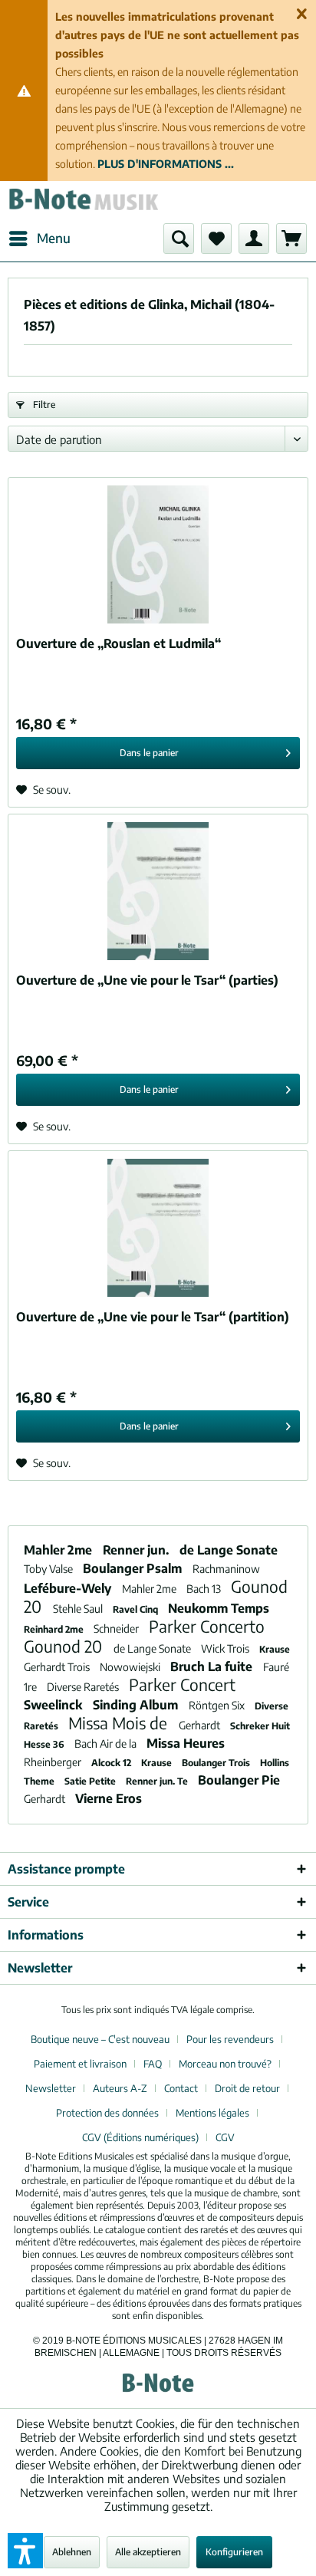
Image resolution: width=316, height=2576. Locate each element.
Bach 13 (205, 1589)
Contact (181, 2088)
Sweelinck (54, 1705)
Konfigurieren (234, 2552)
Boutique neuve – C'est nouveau (100, 2039)
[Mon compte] (254, 239)
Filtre (43, 405)
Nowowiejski (131, 1667)
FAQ (153, 2064)
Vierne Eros (109, 1798)
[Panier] (291, 239)
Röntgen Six (218, 1705)
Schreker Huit (260, 1726)
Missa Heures (186, 1743)
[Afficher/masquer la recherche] (179, 239)
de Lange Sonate (229, 1550)
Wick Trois (226, 1648)
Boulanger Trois (217, 1763)
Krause (275, 1649)
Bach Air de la (107, 1744)
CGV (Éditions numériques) (140, 2137)
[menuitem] (39, 239)
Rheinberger (54, 1762)
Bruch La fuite (213, 1666)
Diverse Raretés (84, 1687)
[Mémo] (216, 239)
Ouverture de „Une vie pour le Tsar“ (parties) (147, 980)
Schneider (117, 1629)
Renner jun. (137, 1550)
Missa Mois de (120, 1723)
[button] (25, 2551)
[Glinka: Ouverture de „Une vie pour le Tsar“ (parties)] (158, 891)
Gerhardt (201, 1725)
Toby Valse (49, 1569)
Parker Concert (182, 1684)
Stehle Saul (79, 1609)
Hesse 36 (45, 1744)
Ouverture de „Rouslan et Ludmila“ (118, 643)
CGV (225, 2137)
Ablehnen (72, 2552)
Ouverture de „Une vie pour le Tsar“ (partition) (153, 1317)
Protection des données (107, 2113)
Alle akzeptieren (148, 2552)
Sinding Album (137, 1705)
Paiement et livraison (80, 2064)
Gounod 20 (65, 1646)
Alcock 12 (112, 1763)
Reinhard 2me (55, 1629)
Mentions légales (212, 2113)
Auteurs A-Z (120, 2088)
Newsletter (51, 2088)
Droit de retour (247, 2088)
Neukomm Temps (219, 1608)
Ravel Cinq (137, 1609)
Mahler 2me (59, 1550)
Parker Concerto (207, 1626)
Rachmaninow (226, 1569)
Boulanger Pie (239, 1780)
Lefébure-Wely (69, 1588)
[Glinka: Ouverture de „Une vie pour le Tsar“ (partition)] (158, 1228)
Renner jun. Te (158, 1781)
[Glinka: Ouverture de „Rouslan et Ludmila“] (158, 554)
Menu (54, 238)
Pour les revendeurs (230, 2039)
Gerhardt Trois (58, 1667)
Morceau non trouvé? (225, 2064)
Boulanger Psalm (134, 1568)
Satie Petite (91, 1781)
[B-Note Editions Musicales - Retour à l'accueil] (83, 202)
